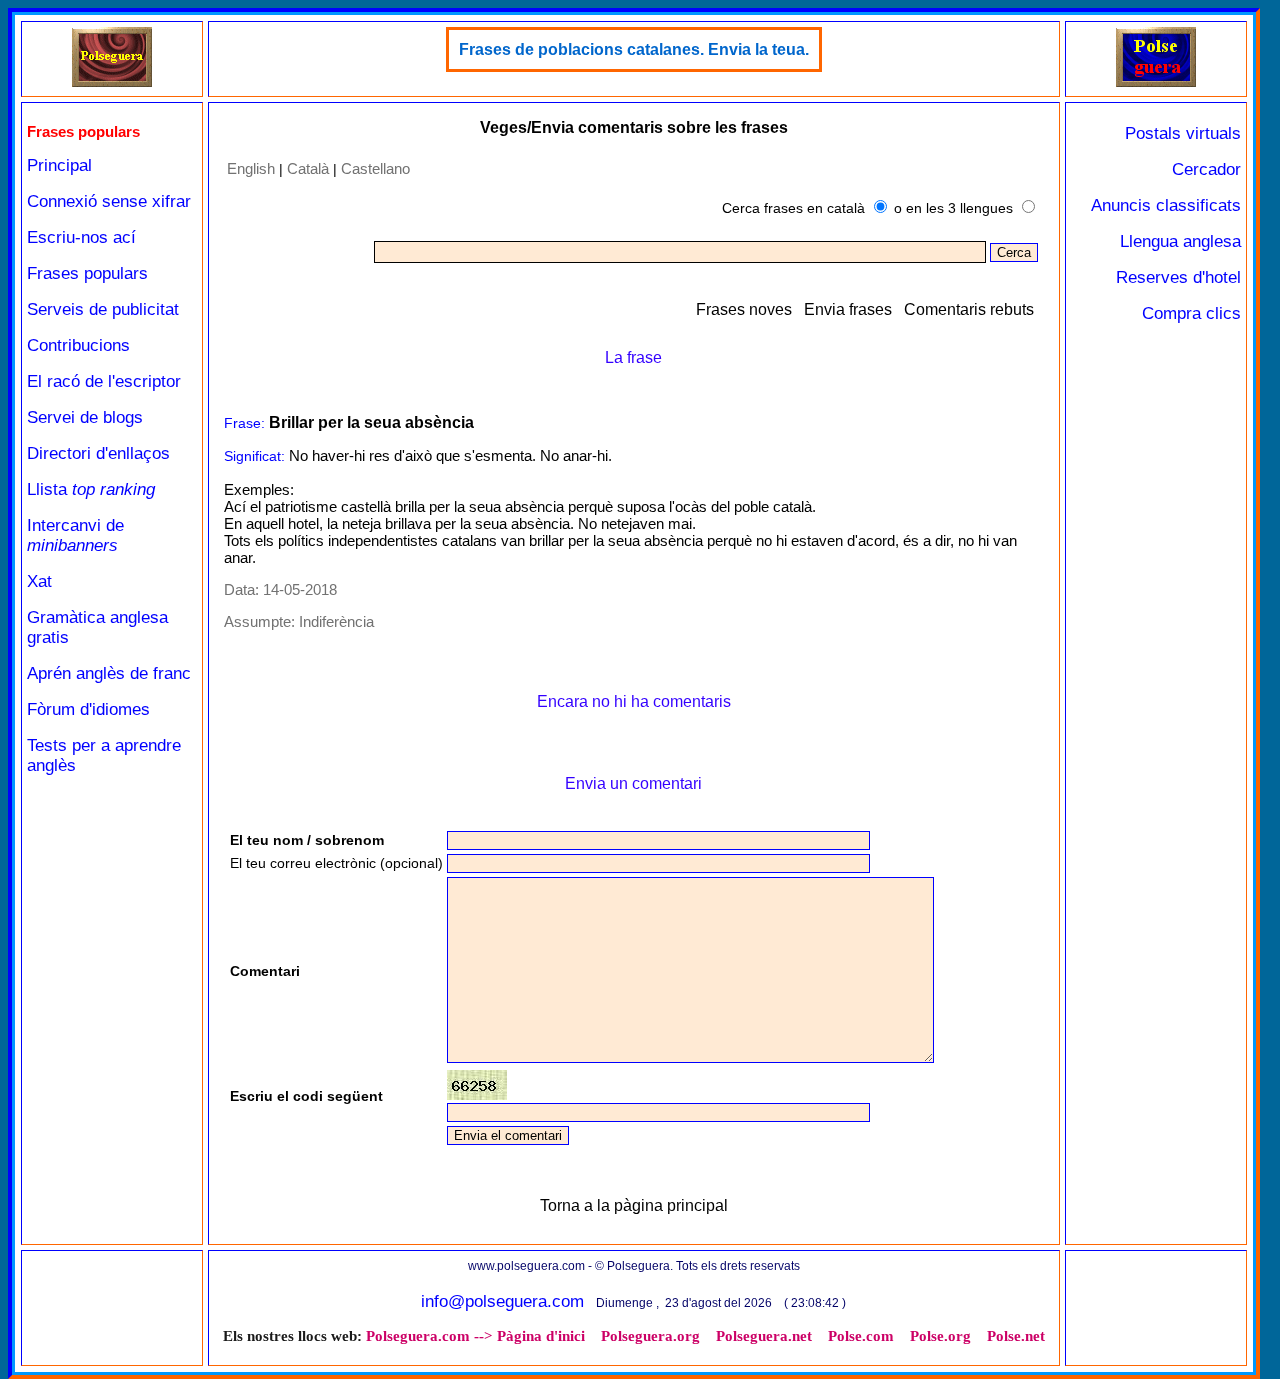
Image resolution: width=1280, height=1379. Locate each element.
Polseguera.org (650, 1336)
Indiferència (336, 621)
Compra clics (1191, 313)
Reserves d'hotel (1178, 277)
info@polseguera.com (502, 1301)
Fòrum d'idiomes (88, 709)
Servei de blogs (85, 417)
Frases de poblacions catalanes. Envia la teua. (634, 49)
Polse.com (861, 1336)
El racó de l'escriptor (104, 381)
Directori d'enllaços (98, 453)
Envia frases (848, 309)
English (251, 168)
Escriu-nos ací (81, 237)
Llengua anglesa (1180, 241)
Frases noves (744, 309)
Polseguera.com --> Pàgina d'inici (475, 1336)
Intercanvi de (75, 535)
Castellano (375, 168)
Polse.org (940, 1336)
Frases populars (87, 273)
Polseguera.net (764, 1336)
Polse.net (1016, 1336)
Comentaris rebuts (969, 309)
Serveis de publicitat (103, 309)
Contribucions (78, 345)
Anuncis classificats (1166, 205)
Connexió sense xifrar (109, 201)
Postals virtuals (1183, 133)
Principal (59, 165)
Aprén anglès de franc (109, 673)
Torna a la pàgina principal (634, 1205)
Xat (39, 581)
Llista (91, 489)
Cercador (1206, 169)
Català (308, 168)
